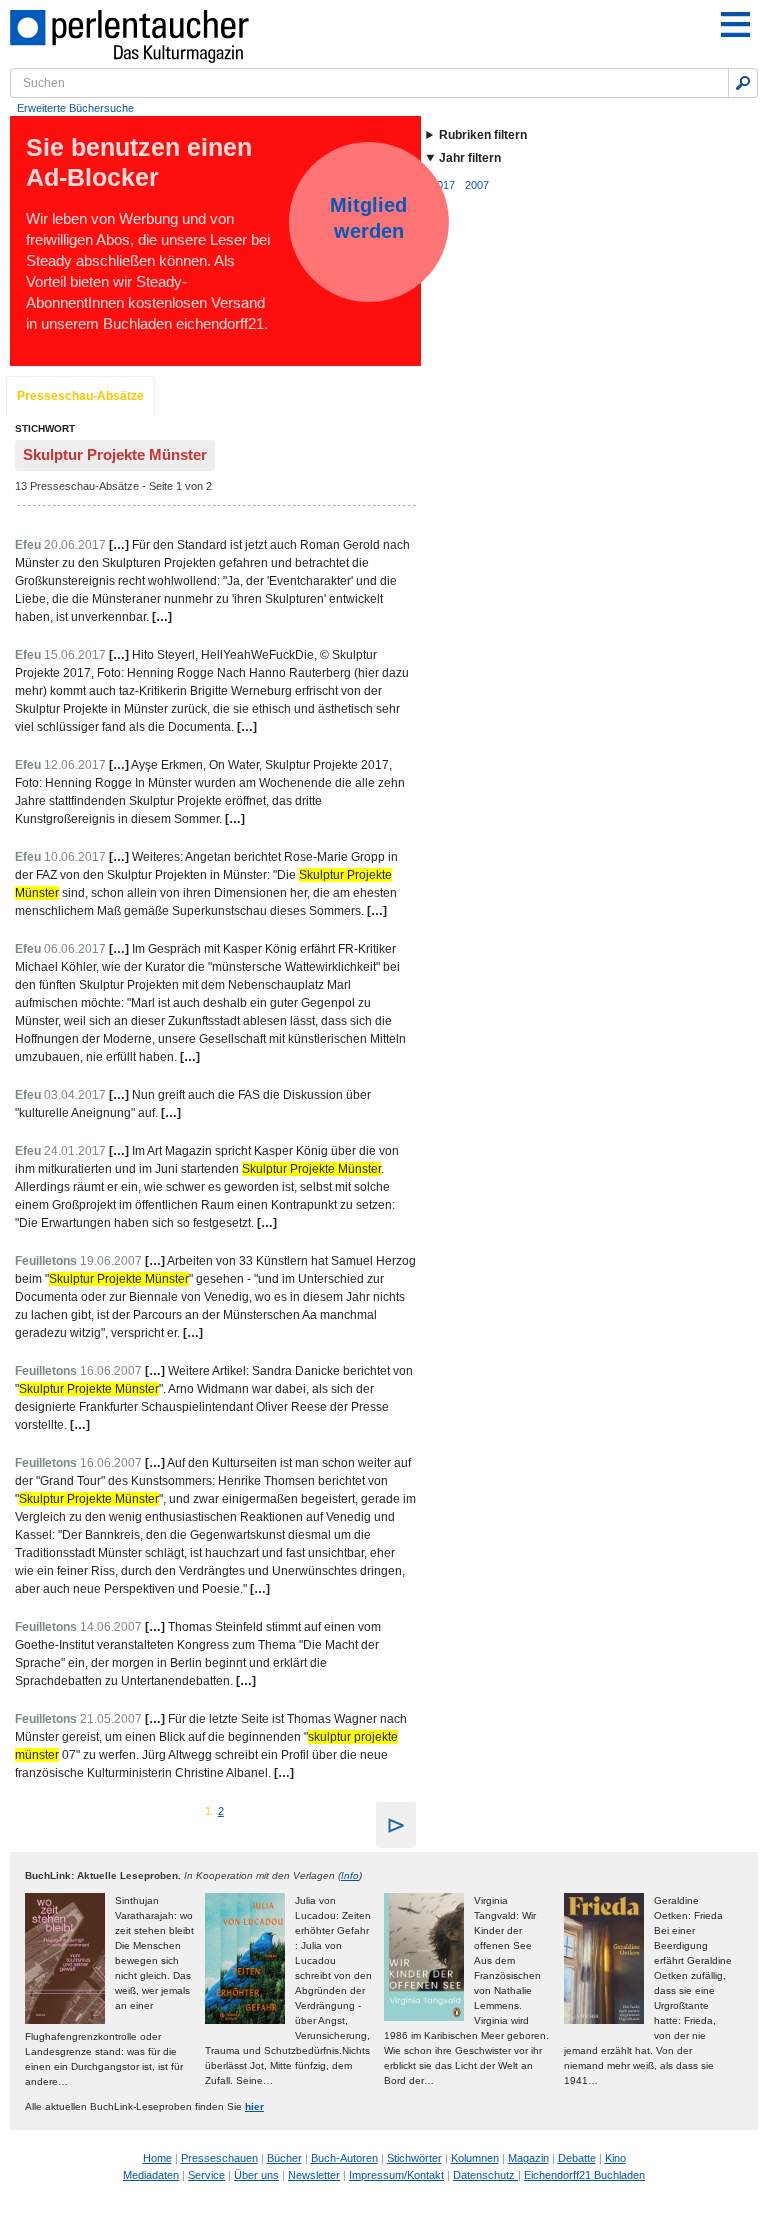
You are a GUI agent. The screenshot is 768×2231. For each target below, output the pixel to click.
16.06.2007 (111, 1371)
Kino (615, 2158)
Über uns (256, 2175)
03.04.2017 (75, 1095)
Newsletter (314, 2175)
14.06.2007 (111, 1627)
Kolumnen (475, 2158)
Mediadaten (151, 2175)
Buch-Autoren (344, 2158)
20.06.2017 (75, 545)
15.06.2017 (75, 655)
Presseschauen (219, 2158)
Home (157, 2158)
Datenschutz (485, 2175)
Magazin (528, 2158)
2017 (443, 185)
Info (350, 1875)
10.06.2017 (75, 857)
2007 (477, 185)
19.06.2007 (111, 1261)
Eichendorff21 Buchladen (584, 2175)
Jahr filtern (470, 158)
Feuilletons (46, 1261)
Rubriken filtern (483, 135)
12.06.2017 (75, 765)
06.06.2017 (75, 949)
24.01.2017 (75, 1151)
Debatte (577, 2158)
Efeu (28, 545)
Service (206, 2175)
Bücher (284, 2158)
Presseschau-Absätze (80, 396)
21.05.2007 (111, 1719)
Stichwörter (414, 2158)
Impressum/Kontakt (396, 2175)
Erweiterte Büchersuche (75, 108)
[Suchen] (743, 83)
